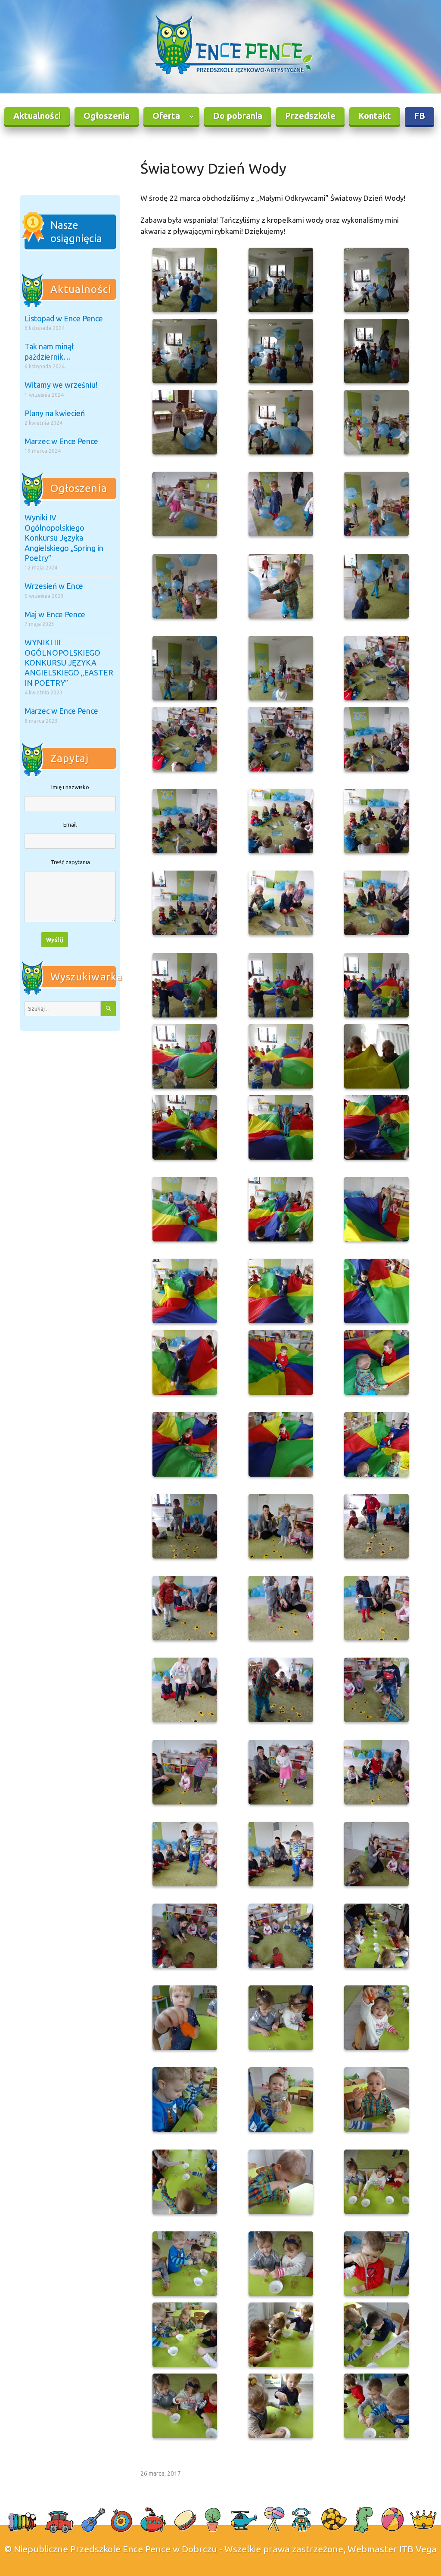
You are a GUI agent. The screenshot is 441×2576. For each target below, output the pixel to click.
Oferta (166, 116)
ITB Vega (418, 2549)
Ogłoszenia (107, 116)
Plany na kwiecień (55, 413)
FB (419, 116)
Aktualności (37, 116)
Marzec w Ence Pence (61, 441)
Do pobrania (238, 116)
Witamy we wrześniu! (61, 385)
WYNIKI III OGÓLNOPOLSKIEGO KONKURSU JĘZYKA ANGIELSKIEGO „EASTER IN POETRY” (69, 663)
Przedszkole (310, 116)
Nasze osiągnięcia (76, 232)
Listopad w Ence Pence (64, 318)
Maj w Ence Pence (55, 614)
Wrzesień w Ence (54, 586)
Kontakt (375, 116)
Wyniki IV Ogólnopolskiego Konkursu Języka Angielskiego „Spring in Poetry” (64, 538)
